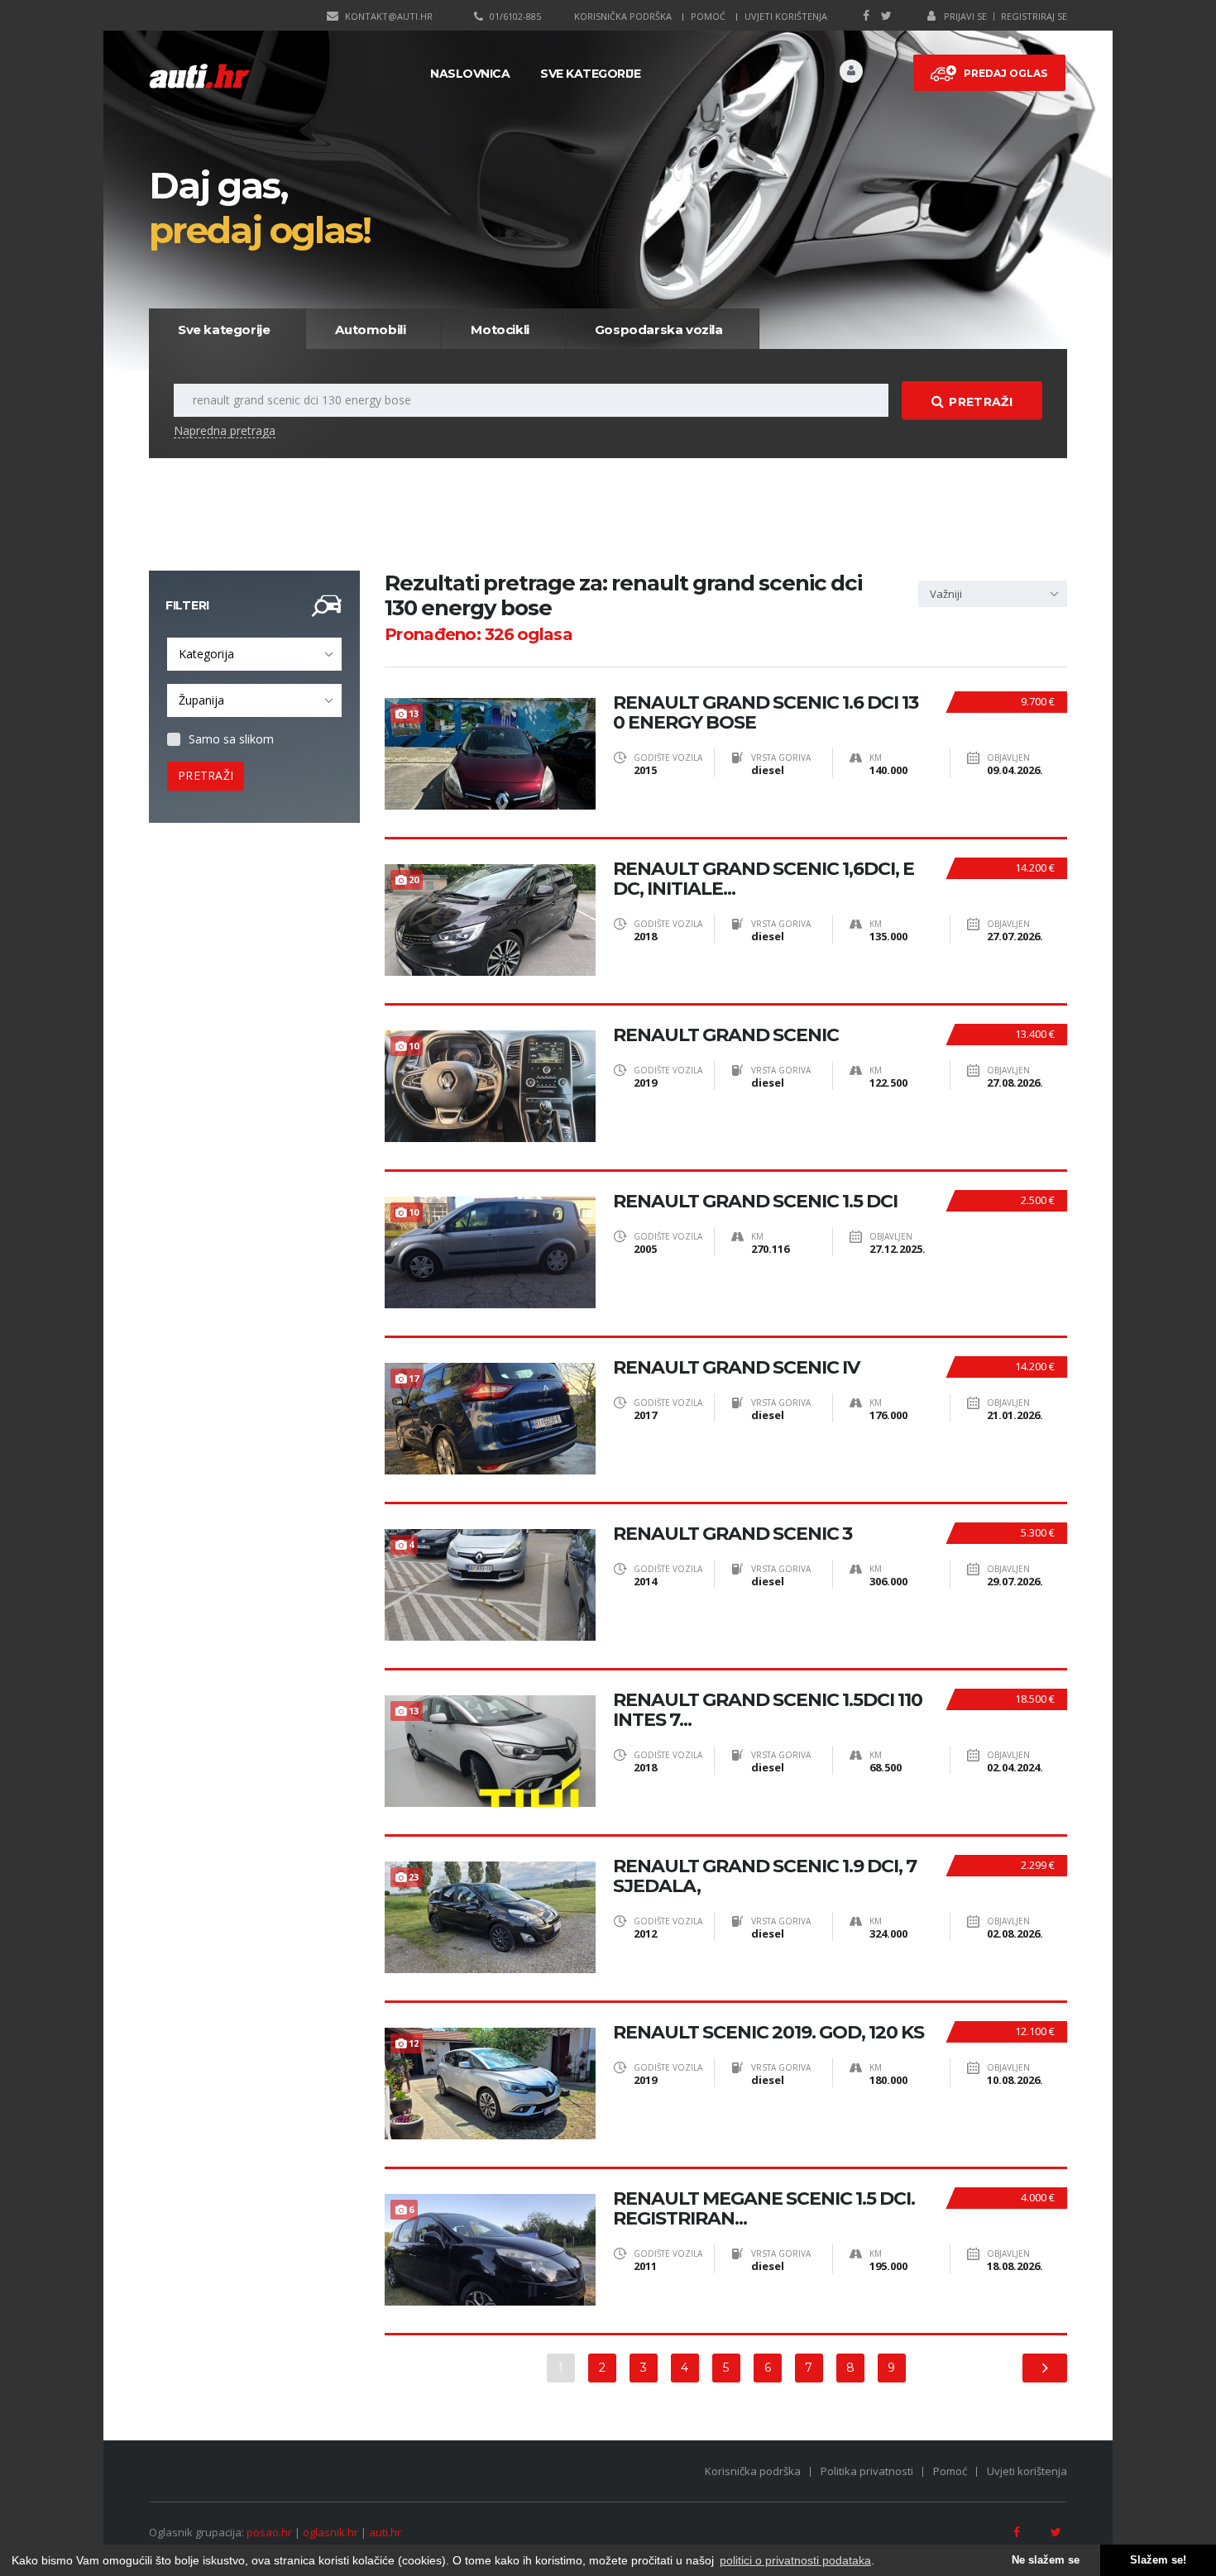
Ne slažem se (1046, 2560)
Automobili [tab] (370, 330)
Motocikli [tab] (500, 330)
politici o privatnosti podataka (795, 2560)
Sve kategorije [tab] (224, 330)
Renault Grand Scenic (726, 1035)
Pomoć (708, 16)
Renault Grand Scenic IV (736, 1368)
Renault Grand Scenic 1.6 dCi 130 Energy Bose (766, 713)
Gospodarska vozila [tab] (659, 330)
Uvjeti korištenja (786, 16)
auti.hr (385, 2532)
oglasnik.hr (330, 2532)
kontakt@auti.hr (389, 16)
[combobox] (254, 654)
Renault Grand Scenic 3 (732, 1534)
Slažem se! (1158, 2560)
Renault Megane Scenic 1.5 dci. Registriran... (764, 2209)
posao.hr (269, 2532)
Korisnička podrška (623, 16)
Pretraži (980, 402)
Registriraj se (1034, 16)
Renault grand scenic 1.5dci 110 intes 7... (768, 1710)
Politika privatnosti (867, 2471)
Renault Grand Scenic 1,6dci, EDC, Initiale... (764, 879)
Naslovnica (470, 74)
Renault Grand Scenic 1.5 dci (755, 1202)
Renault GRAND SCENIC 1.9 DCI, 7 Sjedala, (765, 1876)
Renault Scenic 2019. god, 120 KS (768, 2033)
